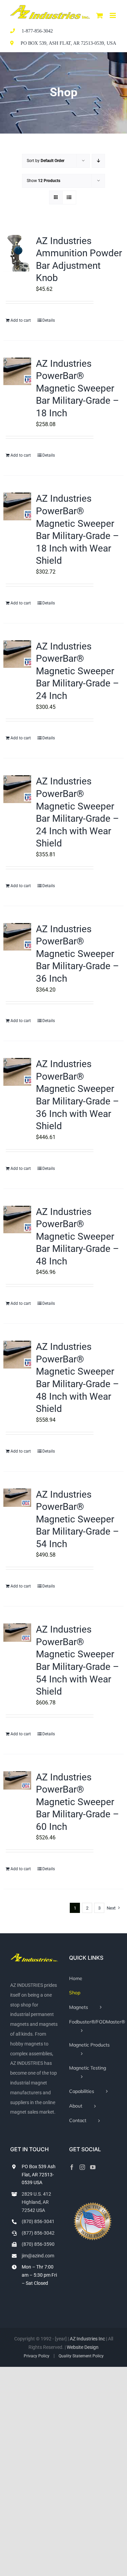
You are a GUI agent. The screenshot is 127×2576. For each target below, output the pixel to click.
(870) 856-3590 (38, 2244)
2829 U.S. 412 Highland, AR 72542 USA (36, 2202)
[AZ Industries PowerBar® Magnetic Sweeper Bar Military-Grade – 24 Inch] (17, 654)
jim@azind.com (38, 2256)
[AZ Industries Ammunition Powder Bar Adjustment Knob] (17, 253)
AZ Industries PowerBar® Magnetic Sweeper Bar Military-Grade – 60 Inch (77, 1802)
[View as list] (69, 197)
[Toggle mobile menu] (113, 15)
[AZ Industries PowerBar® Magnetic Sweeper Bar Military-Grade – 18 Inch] (17, 372)
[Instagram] (82, 2167)
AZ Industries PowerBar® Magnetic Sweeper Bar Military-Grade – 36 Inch (77, 954)
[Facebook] (72, 2167)
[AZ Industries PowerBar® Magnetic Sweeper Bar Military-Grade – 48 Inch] (17, 1220)
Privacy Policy (37, 2356)
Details (49, 320)
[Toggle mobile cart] (100, 15)
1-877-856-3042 (37, 31)
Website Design (83, 2347)
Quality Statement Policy (81, 2356)
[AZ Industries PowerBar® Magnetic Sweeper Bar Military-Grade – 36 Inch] (17, 937)
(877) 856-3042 (38, 2233)
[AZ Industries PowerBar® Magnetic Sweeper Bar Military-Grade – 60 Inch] (17, 1780)
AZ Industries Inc (87, 2339)
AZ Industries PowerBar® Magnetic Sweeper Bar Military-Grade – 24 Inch (77, 671)
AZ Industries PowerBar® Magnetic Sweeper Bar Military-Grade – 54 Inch (77, 1519)
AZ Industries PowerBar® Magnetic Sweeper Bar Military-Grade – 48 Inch (77, 1236)
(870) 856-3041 (38, 2221)
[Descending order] (98, 161)
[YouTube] (93, 2167)
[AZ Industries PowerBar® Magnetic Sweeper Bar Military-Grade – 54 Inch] (17, 1498)
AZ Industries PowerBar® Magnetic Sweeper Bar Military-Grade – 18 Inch (77, 388)
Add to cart (21, 320)
